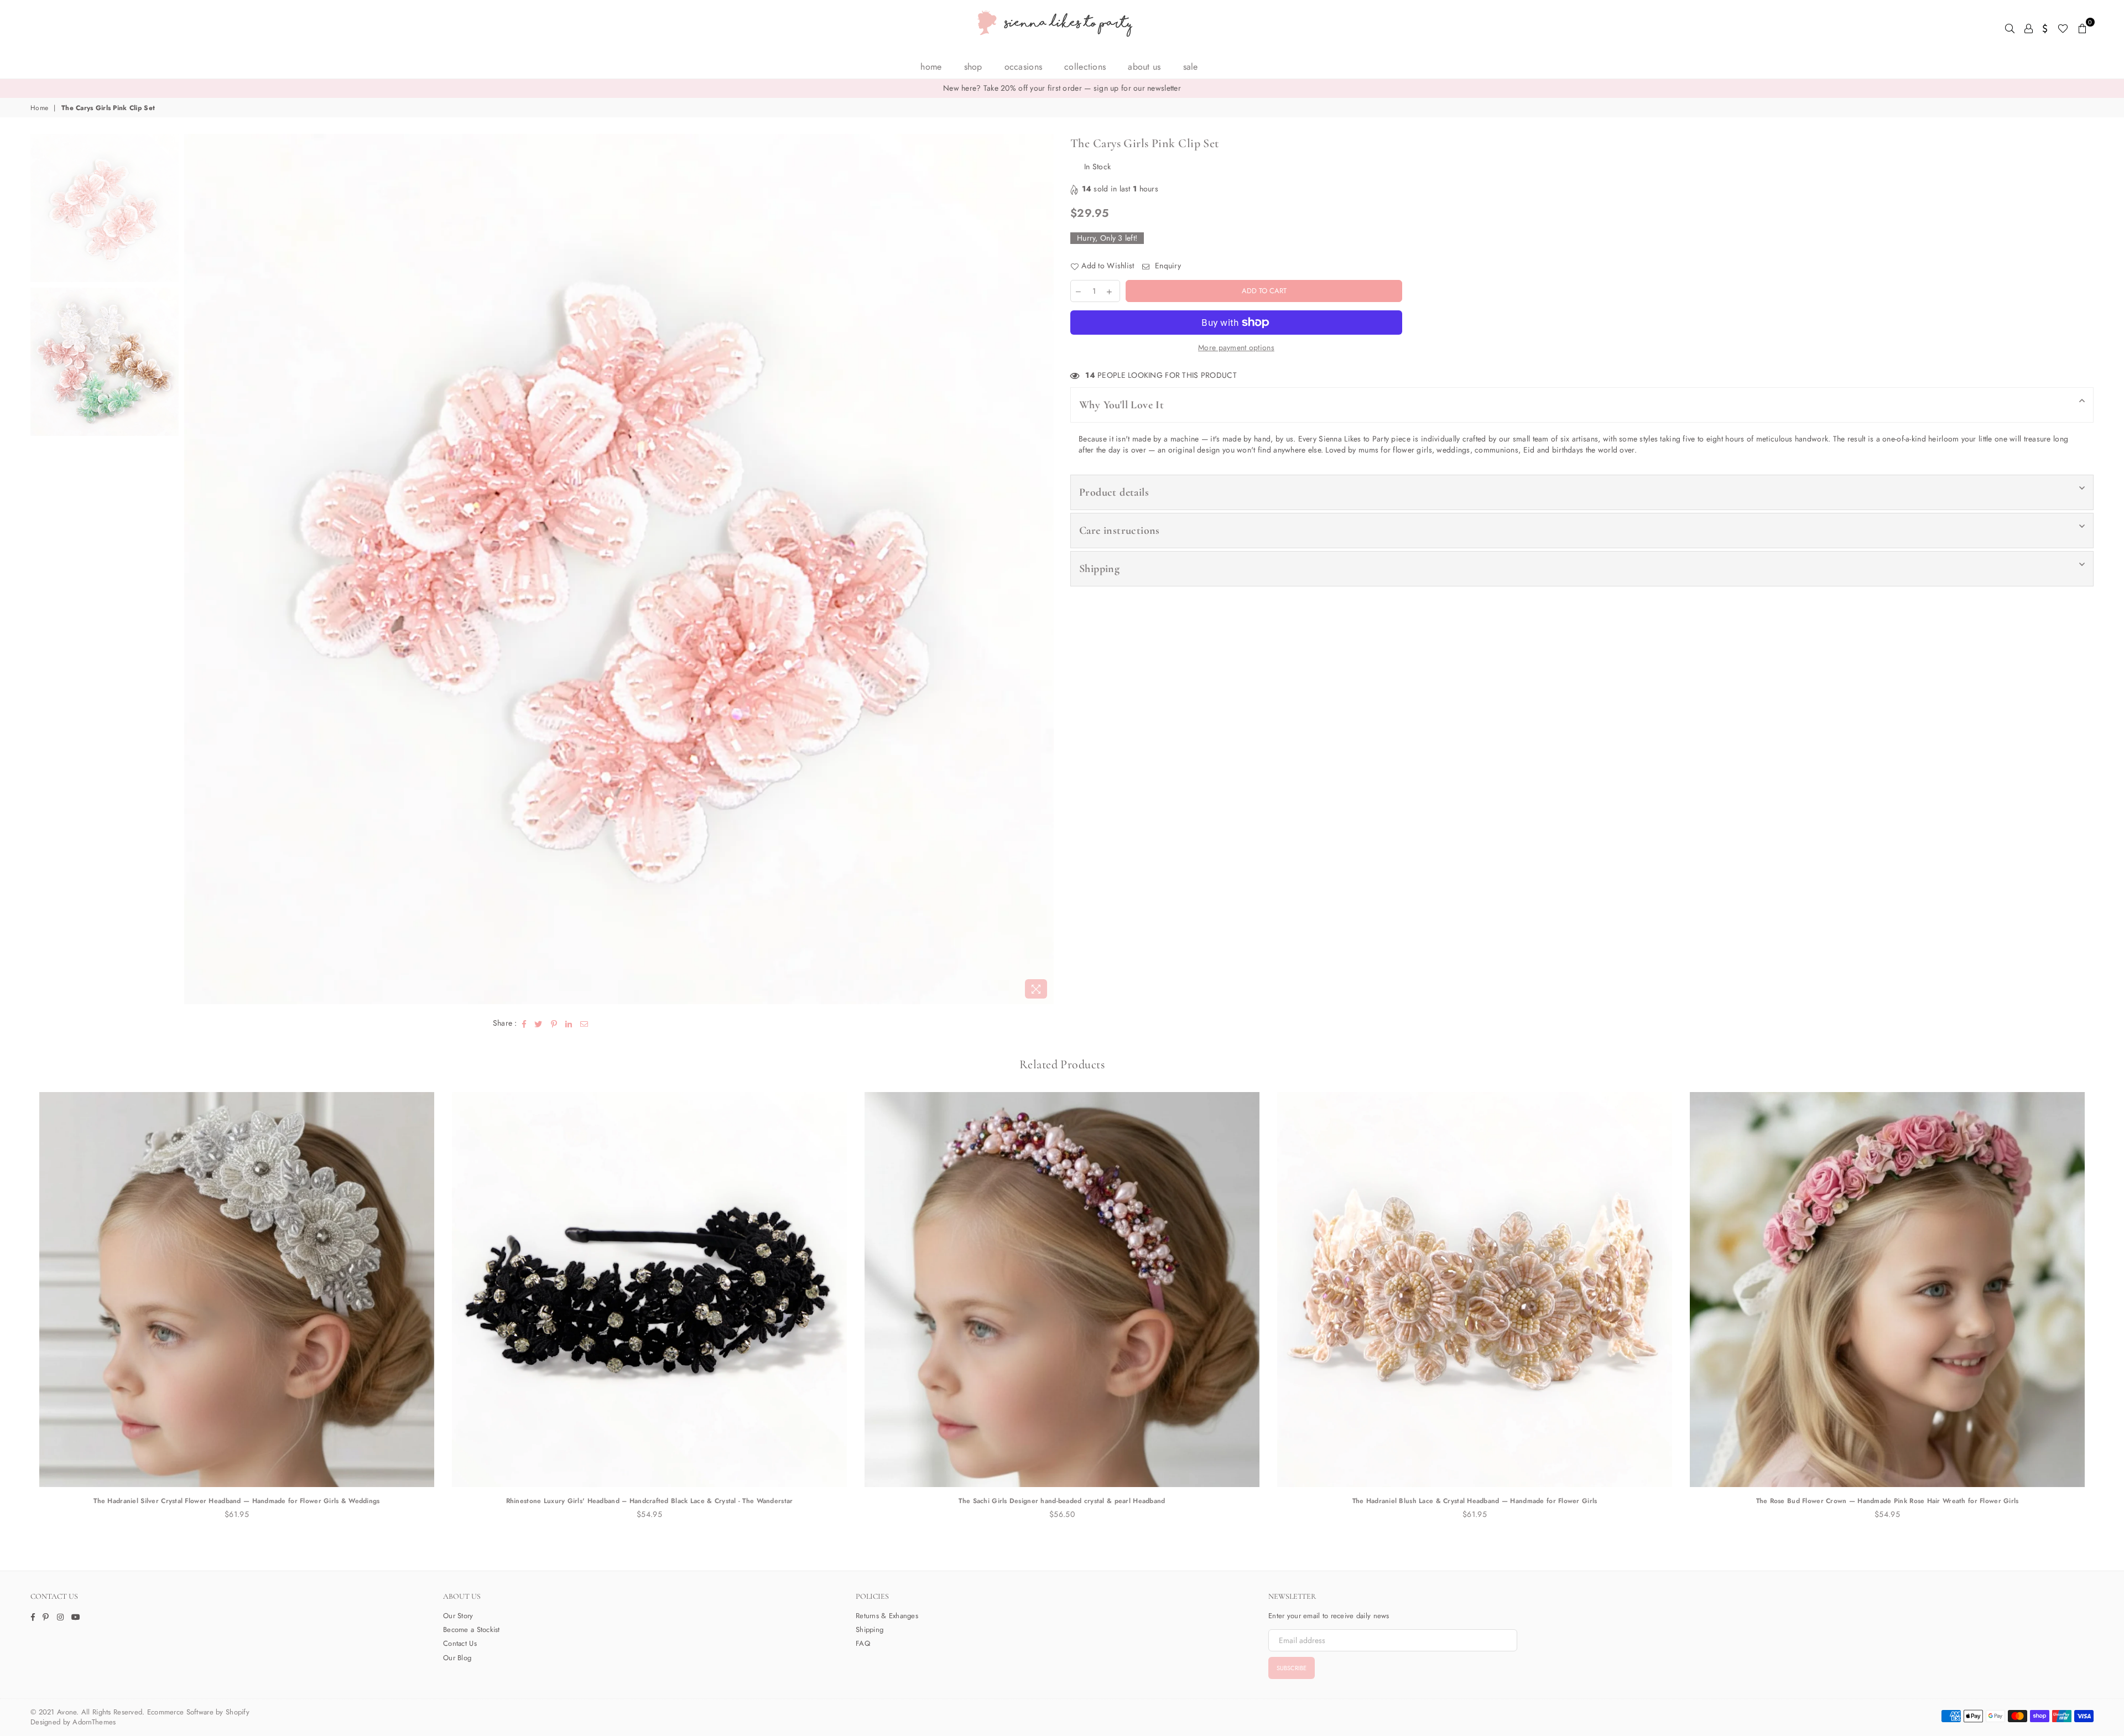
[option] (1062, 89)
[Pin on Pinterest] (554, 1023)
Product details (1114, 492)
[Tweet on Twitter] (538, 1023)
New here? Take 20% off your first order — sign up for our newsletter (1062, 88)
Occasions (1024, 67)
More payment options (1236, 348)
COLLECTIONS (1085, 67)
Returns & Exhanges (887, 1616)
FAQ (863, 1643)
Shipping (1099, 569)
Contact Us (460, 1643)
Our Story (458, 1616)
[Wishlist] (2063, 28)
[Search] (2010, 28)
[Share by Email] (584, 1023)
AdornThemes (94, 1722)
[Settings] (2045, 28)
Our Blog (457, 1658)
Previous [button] (194, 569)
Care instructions (1120, 531)
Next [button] (1044, 569)
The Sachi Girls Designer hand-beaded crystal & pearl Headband (649, 1501)
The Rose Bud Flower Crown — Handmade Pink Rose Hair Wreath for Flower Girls (1475, 1501)
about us (1144, 67)
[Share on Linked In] (569, 1023)
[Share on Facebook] (524, 1023)
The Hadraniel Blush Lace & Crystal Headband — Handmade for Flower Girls (1062, 1501)
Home (931, 67)
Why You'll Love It (1121, 405)
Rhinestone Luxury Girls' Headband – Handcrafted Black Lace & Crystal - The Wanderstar (237, 1501)
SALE (1191, 67)
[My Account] (2029, 28)
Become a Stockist (472, 1630)
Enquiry (1167, 266)
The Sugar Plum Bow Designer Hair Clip (1887, 1501)
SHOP (973, 67)
